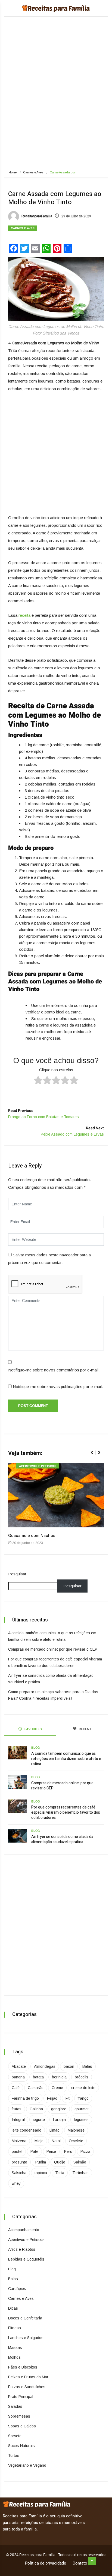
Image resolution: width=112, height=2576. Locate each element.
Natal (56, 2141)
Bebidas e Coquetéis (26, 2259)
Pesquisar (17, 1574)
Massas (15, 2348)
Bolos (13, 2279)
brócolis (82, 2077)
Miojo (39, 2141)
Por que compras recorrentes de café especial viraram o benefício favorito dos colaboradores (66, 1812)
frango (83, 2098)
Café (16, 2088)
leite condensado (27, 2130)
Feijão (52, 2098)
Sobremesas (19, 2416)
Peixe (51, 2151)
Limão (55, 2130)
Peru (68, 2151)
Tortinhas (80, 2173)
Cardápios (17, 2289)
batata (38, 2077)
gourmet (82, 2109)
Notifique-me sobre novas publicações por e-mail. (58, 1387)
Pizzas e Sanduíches (27, 2387)
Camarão (36, 2088)
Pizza (85, 2151)
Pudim (41, 2162)
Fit (68, 2098)
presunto (19, 2162)
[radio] (38, 1081)
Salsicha (19, 2173)
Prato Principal (21, 2397)
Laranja (59, 2120)
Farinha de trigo (25, 2098)
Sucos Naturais (21, 2446)
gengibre (59, 2109)
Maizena (19, 2141)
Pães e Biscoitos (23, 2367)
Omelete (76, 2141)
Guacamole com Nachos (32, 1536)
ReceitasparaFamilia (36, 216)
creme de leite (83, 2088)
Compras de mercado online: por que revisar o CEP (53, 1649)
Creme (57, 2088)
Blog (35, 1748)
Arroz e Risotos (22, 2249)
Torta (60, 2173)
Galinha (36, 2109)
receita (24, 615)
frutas (17, 2109)
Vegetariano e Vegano (27, 2465)
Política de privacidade (46, 2563)
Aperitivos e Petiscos (38, 1466)
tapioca (41, 2173)
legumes (81, 2120)
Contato (80, 2563)
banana (18, 2077)
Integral (18, 2120)
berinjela (59, 2077)
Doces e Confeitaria (25, 2318)
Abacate (19, 2066)
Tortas (14, 2455)
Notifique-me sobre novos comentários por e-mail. (54, 1370)
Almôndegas (45, 2066)
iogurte (39, 2120)
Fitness (15, 2328)
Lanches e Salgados (26, 2338)
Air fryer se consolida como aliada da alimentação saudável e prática (62, 1839)
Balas (87, 2066)
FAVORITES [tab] (33, 1729)
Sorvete (15, 2436)
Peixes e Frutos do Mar (28, 2377)
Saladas (15, 2406)
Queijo (60, 2162)
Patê (34, 2151)
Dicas (13, 2308)
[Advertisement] (56, 101)
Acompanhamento (24, 2230)
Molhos (14, 2357)
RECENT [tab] (85, 1729)
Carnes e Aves (33, 172)
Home (13, 172)
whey (16, 2183)
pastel (17, 2151)
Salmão (80, 2162)
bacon (69, 2066)
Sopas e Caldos (22, 2426)
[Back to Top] (92, 2561)
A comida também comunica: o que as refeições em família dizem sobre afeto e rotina (66, 1759)
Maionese (76, 2130)
